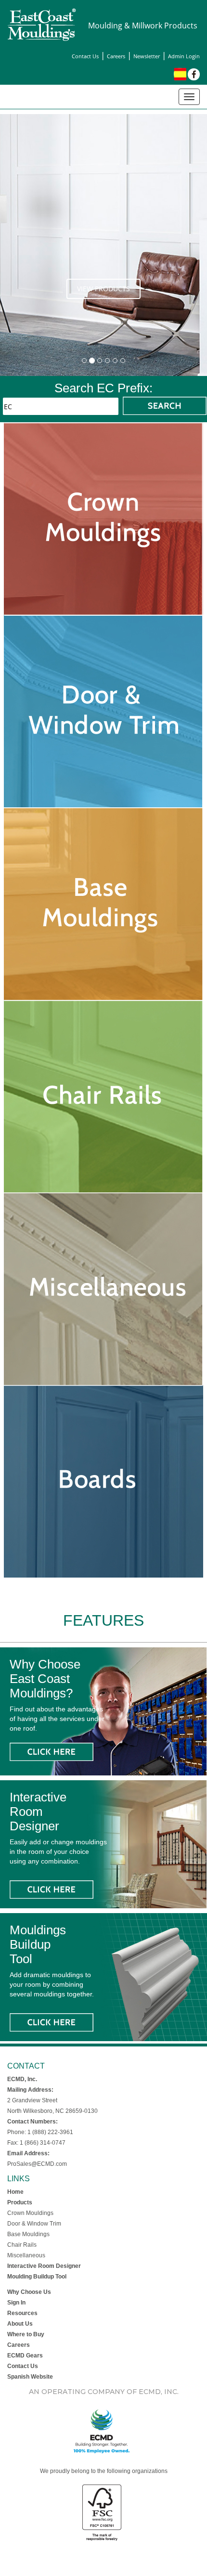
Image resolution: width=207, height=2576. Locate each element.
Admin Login (184, 56)
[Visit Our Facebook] (194, 74)
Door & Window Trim (34, 2224)
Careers (116, 56)
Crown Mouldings (30, 2213)
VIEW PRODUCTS (103, 289)
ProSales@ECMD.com (37, 2164)
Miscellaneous (26, 2255)
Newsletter (147, 56)
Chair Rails (22, 2245)
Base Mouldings (28, 2234)
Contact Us (85, 56)
